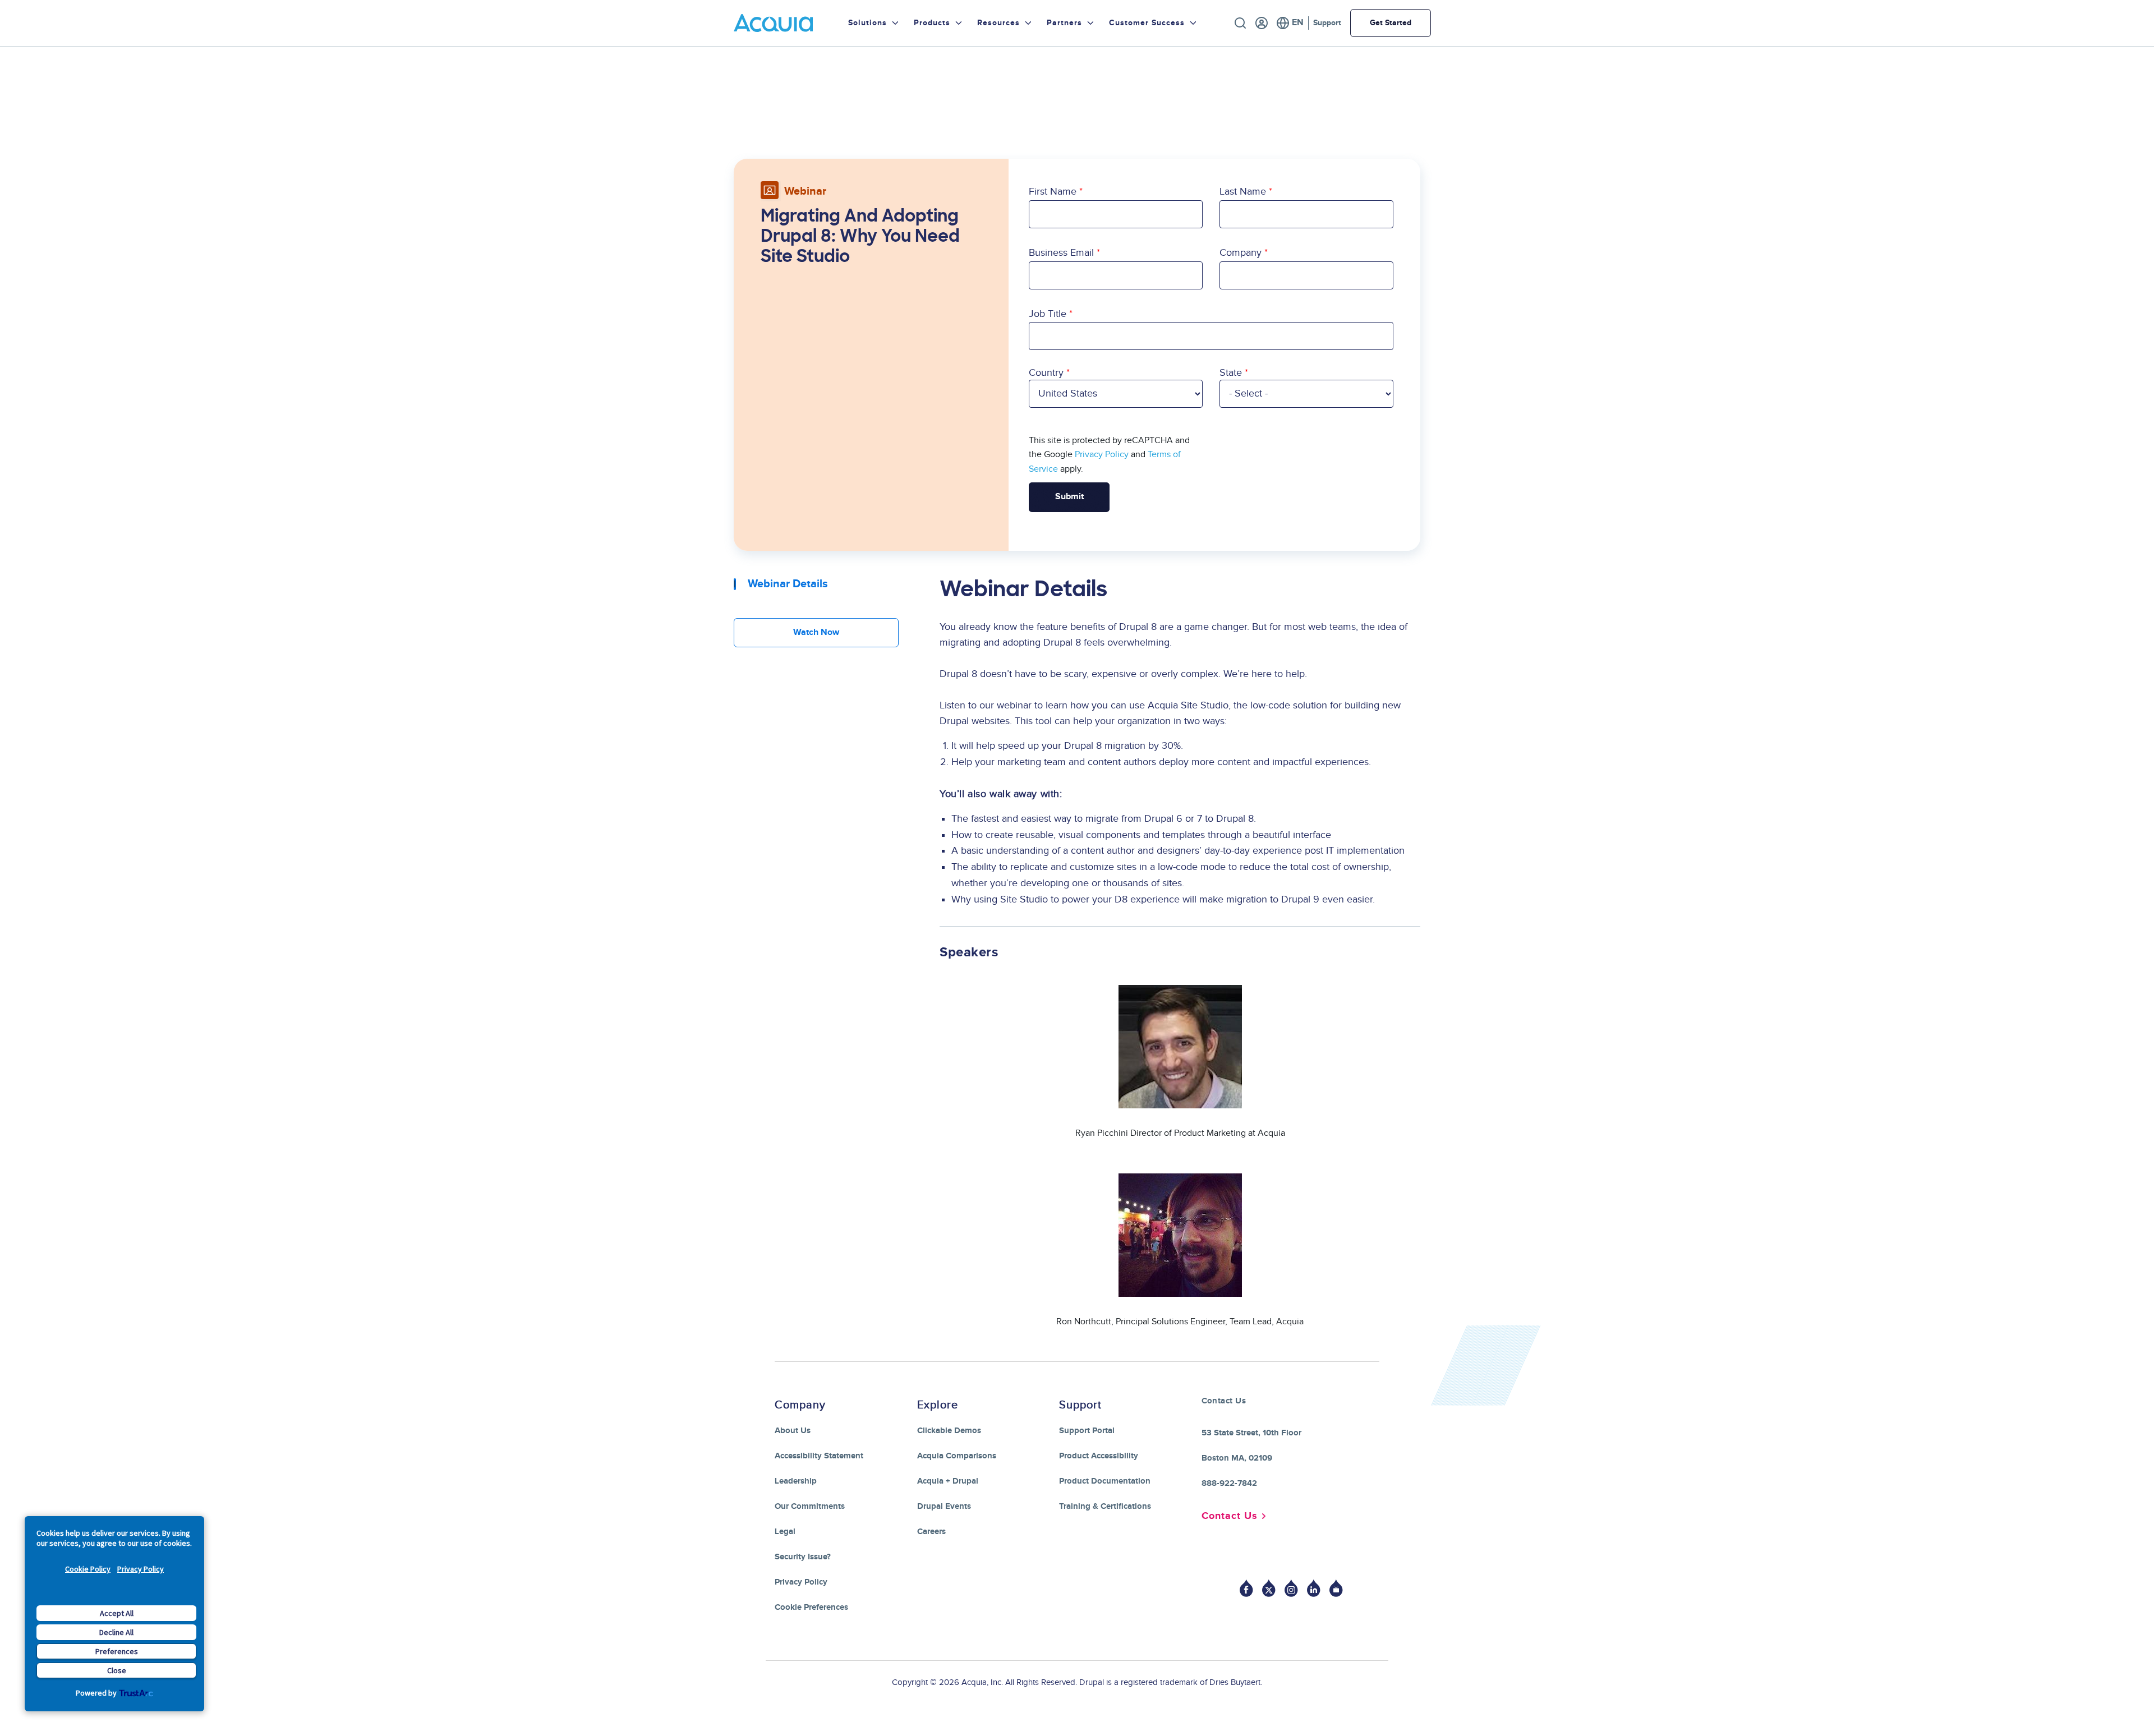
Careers (931, 1532)
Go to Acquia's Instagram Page (1291, 1588)
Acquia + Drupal (948, 1481)
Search (1240, 23)
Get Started (1391, 23)
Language (1290, 23)
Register (1262, 23)
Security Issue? (803, 1557)
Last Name (1243, 192)
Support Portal (1087, 1431)
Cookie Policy (88, 1569)
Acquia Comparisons (957, 1456)
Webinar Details (788, 584)
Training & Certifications (1105, 1506)
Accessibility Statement (819, 1456)
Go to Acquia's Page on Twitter (1269, 1588)
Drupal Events (944, 1506)
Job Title (1048, 314)
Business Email (1061, 253)
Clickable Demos (949, 1431)
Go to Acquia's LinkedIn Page (1314, 1588)
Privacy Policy (141, 1569)
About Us (793, 1431)
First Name (1053, 192)
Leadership (796, 1481)
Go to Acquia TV (1336, 1588)
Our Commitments (810, 1506)
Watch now (816, 632)
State (1231, 373)
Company (1241, 253)
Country (1046, 373)
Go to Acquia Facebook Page (1246, 1588)
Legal (785, 1532)
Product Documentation (1105, 1481)
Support (1327, 23)
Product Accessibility (1099, 1456)
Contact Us (1230, 1516)
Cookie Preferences (811, 1607)
